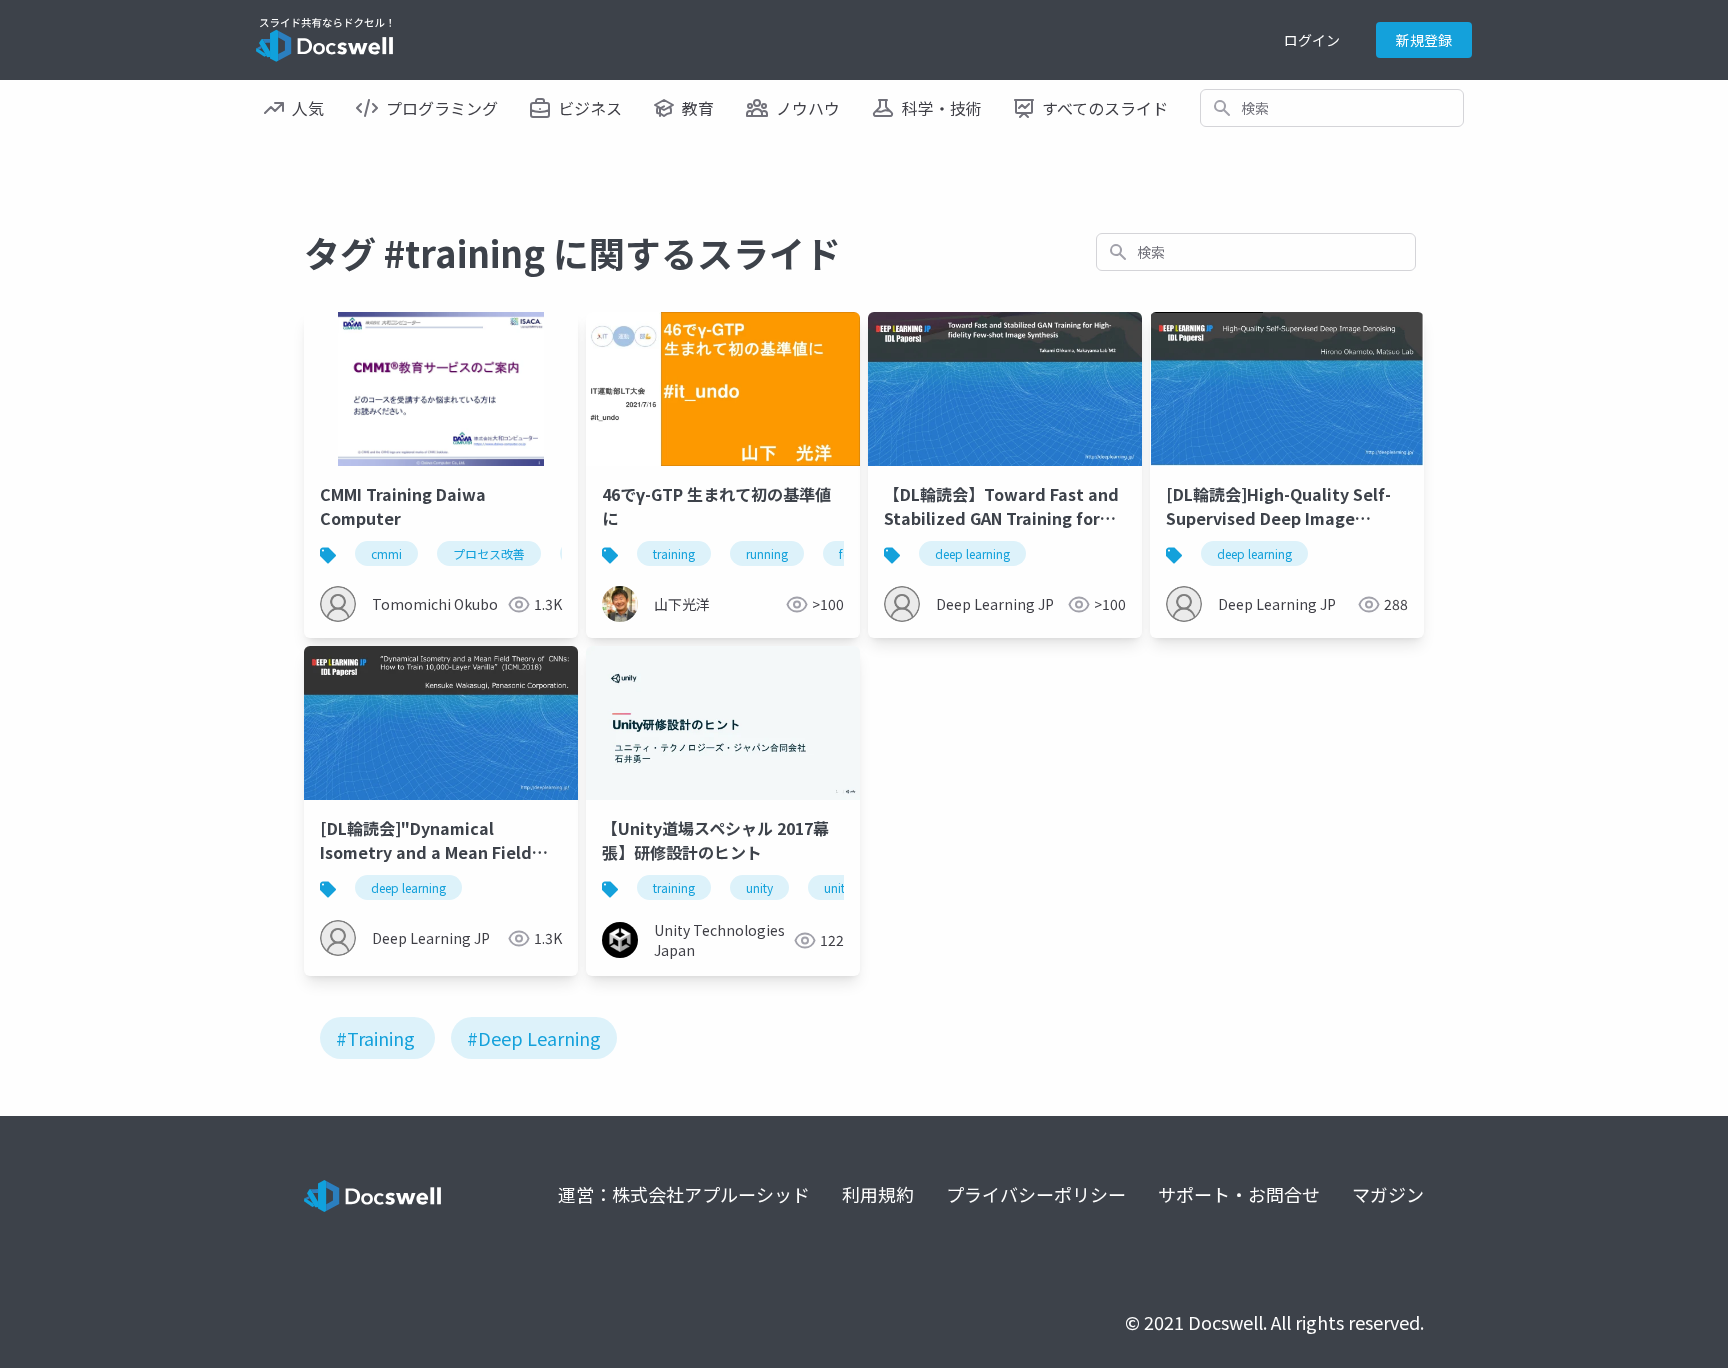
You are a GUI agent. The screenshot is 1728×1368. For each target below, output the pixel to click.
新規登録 (1424, 40)
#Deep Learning (534, 1038)
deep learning (972, 553)
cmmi (386, 553)
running (767, 553)
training (674, 553)
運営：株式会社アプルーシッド (684, 1194)
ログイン (1312, 40)
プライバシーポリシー (1036, 1194)
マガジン (1388, 1194)
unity (759, 887)
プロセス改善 (489, 553)
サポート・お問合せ (1239, 1194)
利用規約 (878, 1194)
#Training (375, 1038)
